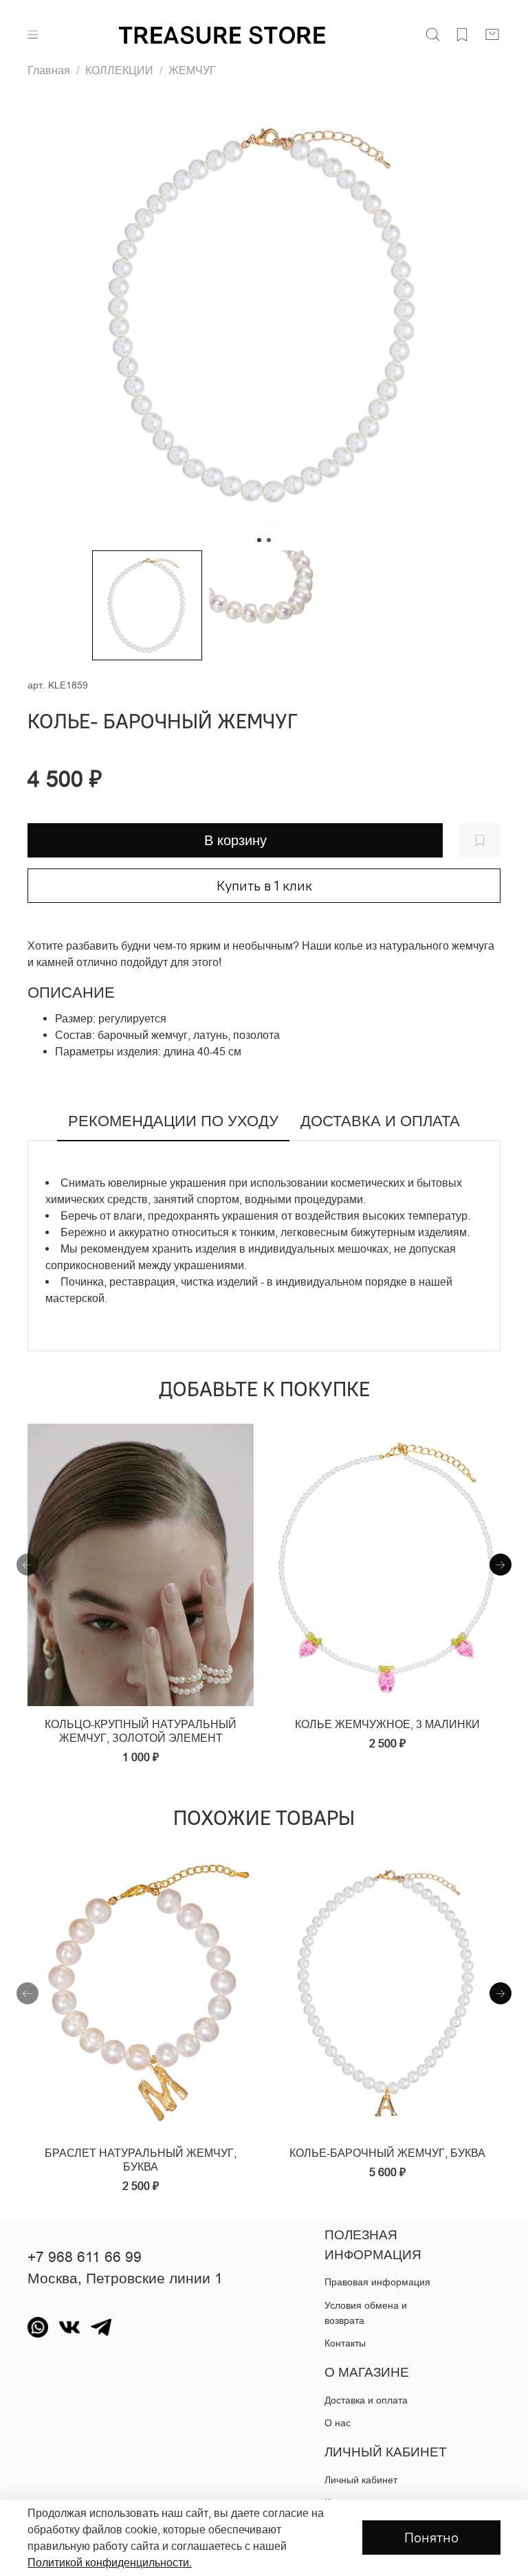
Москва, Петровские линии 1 (125, 2278)
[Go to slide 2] (269, 540)
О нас (338, 2423)
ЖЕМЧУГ (192, 70)
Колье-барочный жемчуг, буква (387, 2153)
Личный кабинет (361, 2480)
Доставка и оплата (366, 2400)
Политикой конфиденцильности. (110, 2562)
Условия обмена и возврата (366, 2313)
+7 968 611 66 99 (85, 2257)
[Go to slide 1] (259, 540)
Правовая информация (377, 2282)
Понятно (431, 2537)
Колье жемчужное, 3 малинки (387, 1724)
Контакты (345, 2343)
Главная (49, 70)
